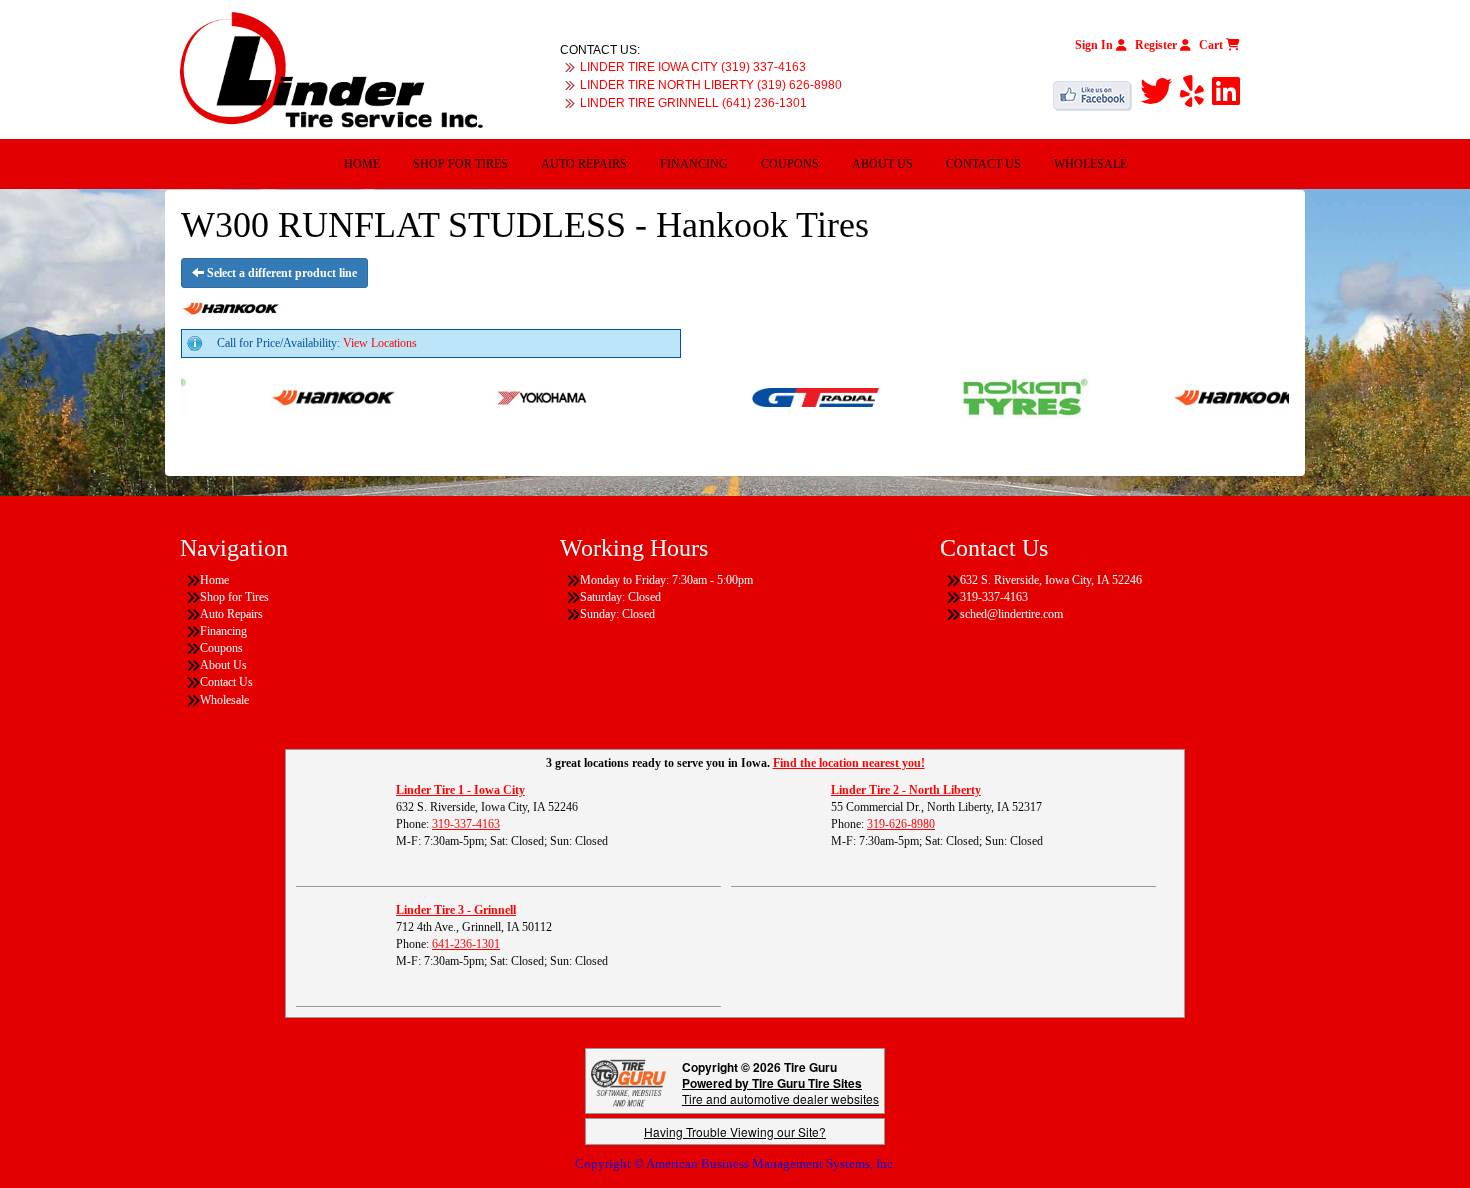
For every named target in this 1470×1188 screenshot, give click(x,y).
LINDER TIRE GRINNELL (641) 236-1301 (693, 103)
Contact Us (983, 164)
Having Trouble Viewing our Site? (735, 1131)
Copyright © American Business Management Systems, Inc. (735, 1163)
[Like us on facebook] (1096, 92)
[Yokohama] (516, 396)
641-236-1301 (466, 944)
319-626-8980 (901, 824)
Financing (694, 164)
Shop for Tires (460, 164)
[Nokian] (998, 396)
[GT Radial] (788, 396)
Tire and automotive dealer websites (780, 1090)
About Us (882, 164)
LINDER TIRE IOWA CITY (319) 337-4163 (693, 67)
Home (362, 164)
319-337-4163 (466, 824)
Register (1157, 45)
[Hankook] (306, 396)
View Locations (380, 343)
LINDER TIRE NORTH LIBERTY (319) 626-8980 (711, 85)
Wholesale (1090, 164)
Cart (1212, 45)
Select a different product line (280, 273)
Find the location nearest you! (849, 763)
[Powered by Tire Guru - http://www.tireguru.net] (628, 1081)
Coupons (790, 164)
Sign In (1095, 45)
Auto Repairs (584, 164)
